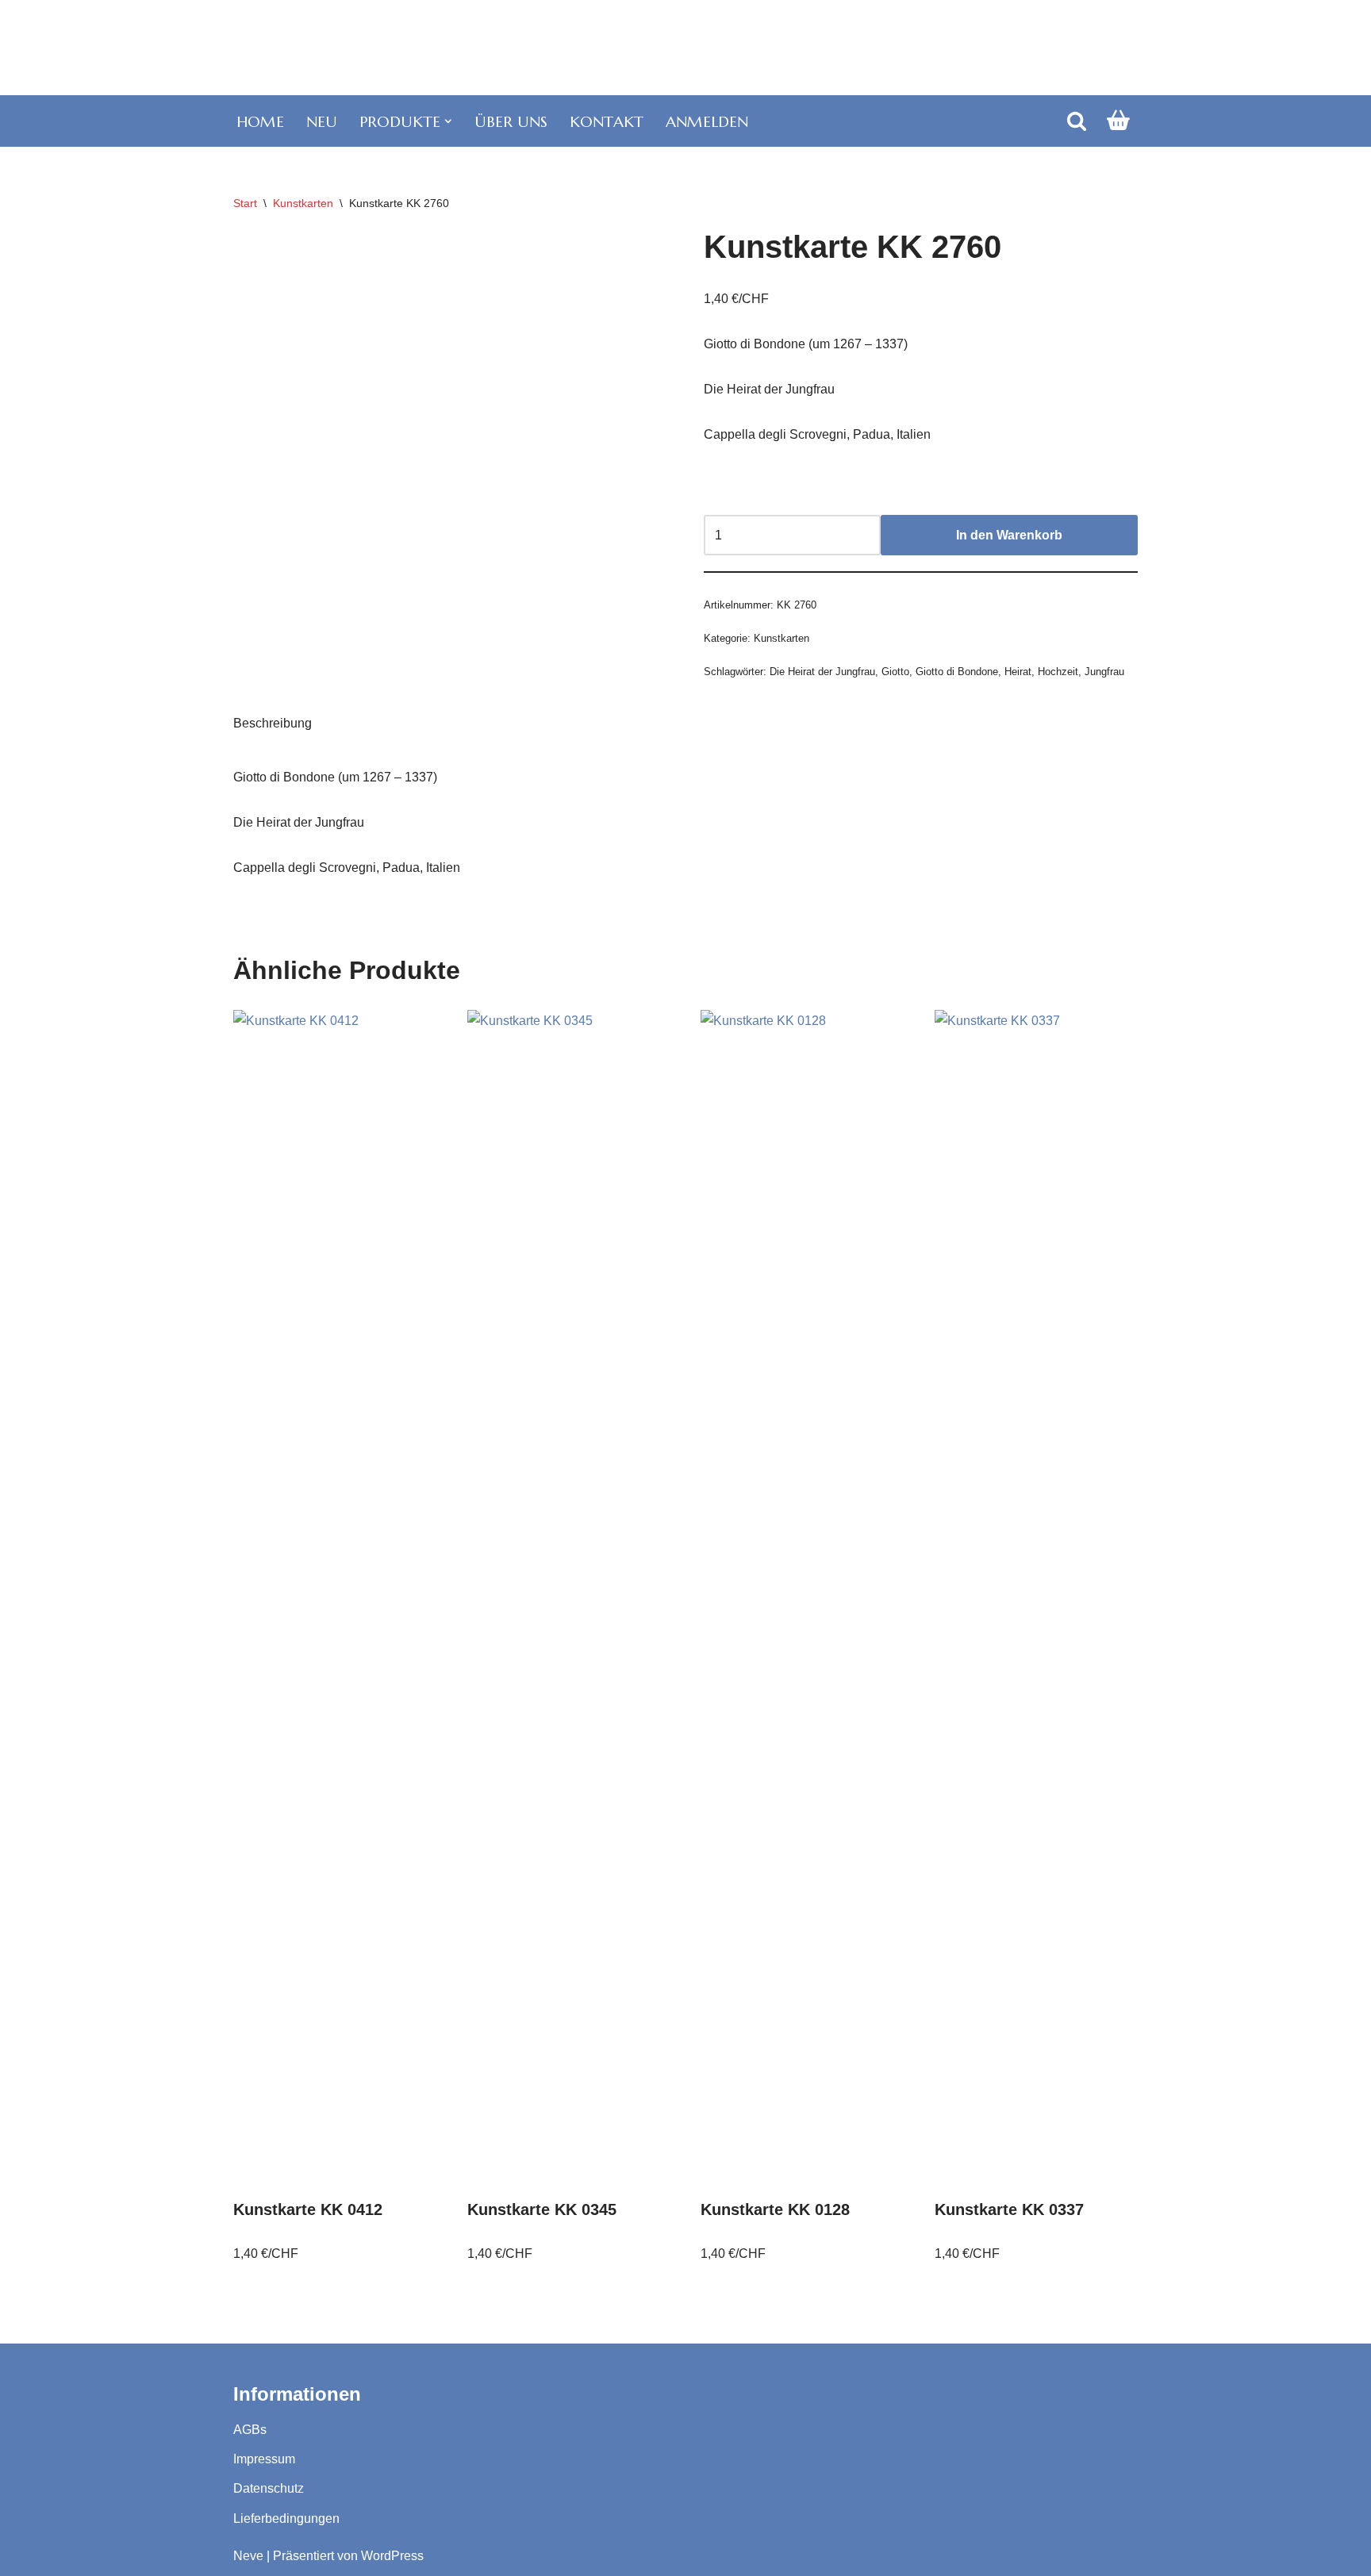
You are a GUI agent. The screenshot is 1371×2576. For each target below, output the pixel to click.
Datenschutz (269, 2488)
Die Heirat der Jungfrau (822, 672)
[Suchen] (1077, 121)
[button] (448, 121)
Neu (322, 121)
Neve (248, 2556)
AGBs (250, 2430)
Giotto (895, 672)
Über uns (511, 121)
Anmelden (707, 121)
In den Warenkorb (1009, 535)
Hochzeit (1058, 672)
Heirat (1018, 672)
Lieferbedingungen (286, 2518)
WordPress (392, 2556)
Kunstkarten (303, 203)
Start (245, 203)
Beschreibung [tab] (273, 723)
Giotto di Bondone (957, 672)
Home (260, 121)
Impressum (264, 2459)
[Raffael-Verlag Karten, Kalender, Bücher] (685, 48)
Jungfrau (1104, 672)
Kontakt (607, 121)
